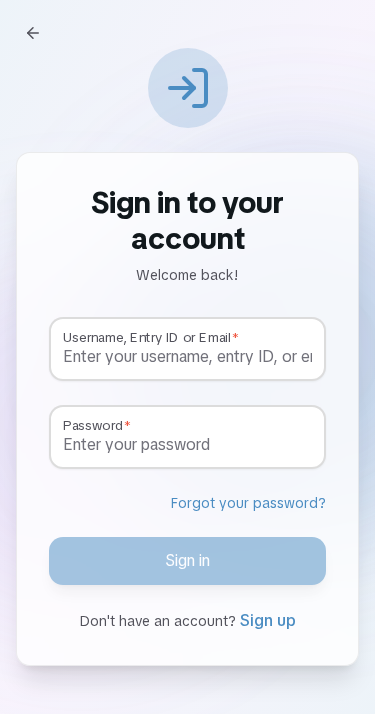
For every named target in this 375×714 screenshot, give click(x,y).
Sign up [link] (268, 620)
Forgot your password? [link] (248, 503)
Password (93, 426)
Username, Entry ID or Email (146, 338)
